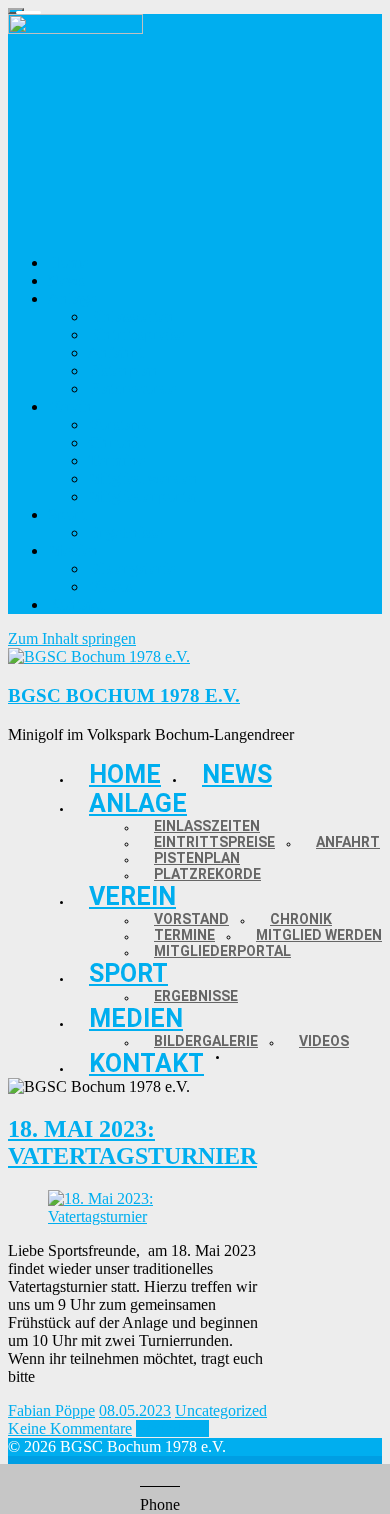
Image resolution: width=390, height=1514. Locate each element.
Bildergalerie (206, 1041)
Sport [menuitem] (67, 514)
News (237, 774)
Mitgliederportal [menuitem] (143, 496)
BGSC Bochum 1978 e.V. (124, 695)
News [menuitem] (66, 280)
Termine (184, 935)
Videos (324, 1041)
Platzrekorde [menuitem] (132, 388)
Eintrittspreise (214, 842)
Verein (132, 896)
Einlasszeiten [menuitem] (131, 316)
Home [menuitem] (68, 262)
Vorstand (191, 919)
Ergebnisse (196, 996)
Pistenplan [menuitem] (123, 370)
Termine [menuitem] (116, 460)
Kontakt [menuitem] (76, 604)
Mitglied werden (319, 935)
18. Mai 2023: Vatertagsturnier (132, 1142)
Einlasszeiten (207, 826)
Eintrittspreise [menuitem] (136, 334)
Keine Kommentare (70, 1428)
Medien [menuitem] (73, 550)
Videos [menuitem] (110, 586)
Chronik (301, 919)
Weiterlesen (172, 1428)
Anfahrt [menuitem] (115, 352)
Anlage (138, 803)
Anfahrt (348, 842)
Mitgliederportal (222, 951)
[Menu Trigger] (16, 11)
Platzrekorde (207, 874)
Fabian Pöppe (51, 1410)
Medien (136, 1018)
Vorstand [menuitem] (119, 424)
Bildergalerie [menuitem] (131, 568)
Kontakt (146, 1063)
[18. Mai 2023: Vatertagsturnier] (139, 1216)
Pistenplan (197, 858)
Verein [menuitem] (70, 406)
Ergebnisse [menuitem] (125, 532)
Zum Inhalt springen (72, 638)
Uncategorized (221, 1410)
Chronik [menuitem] (117, 442)
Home (125, 774)
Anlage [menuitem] (72, 298)
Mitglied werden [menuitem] (143, 478)
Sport (128, 973)
